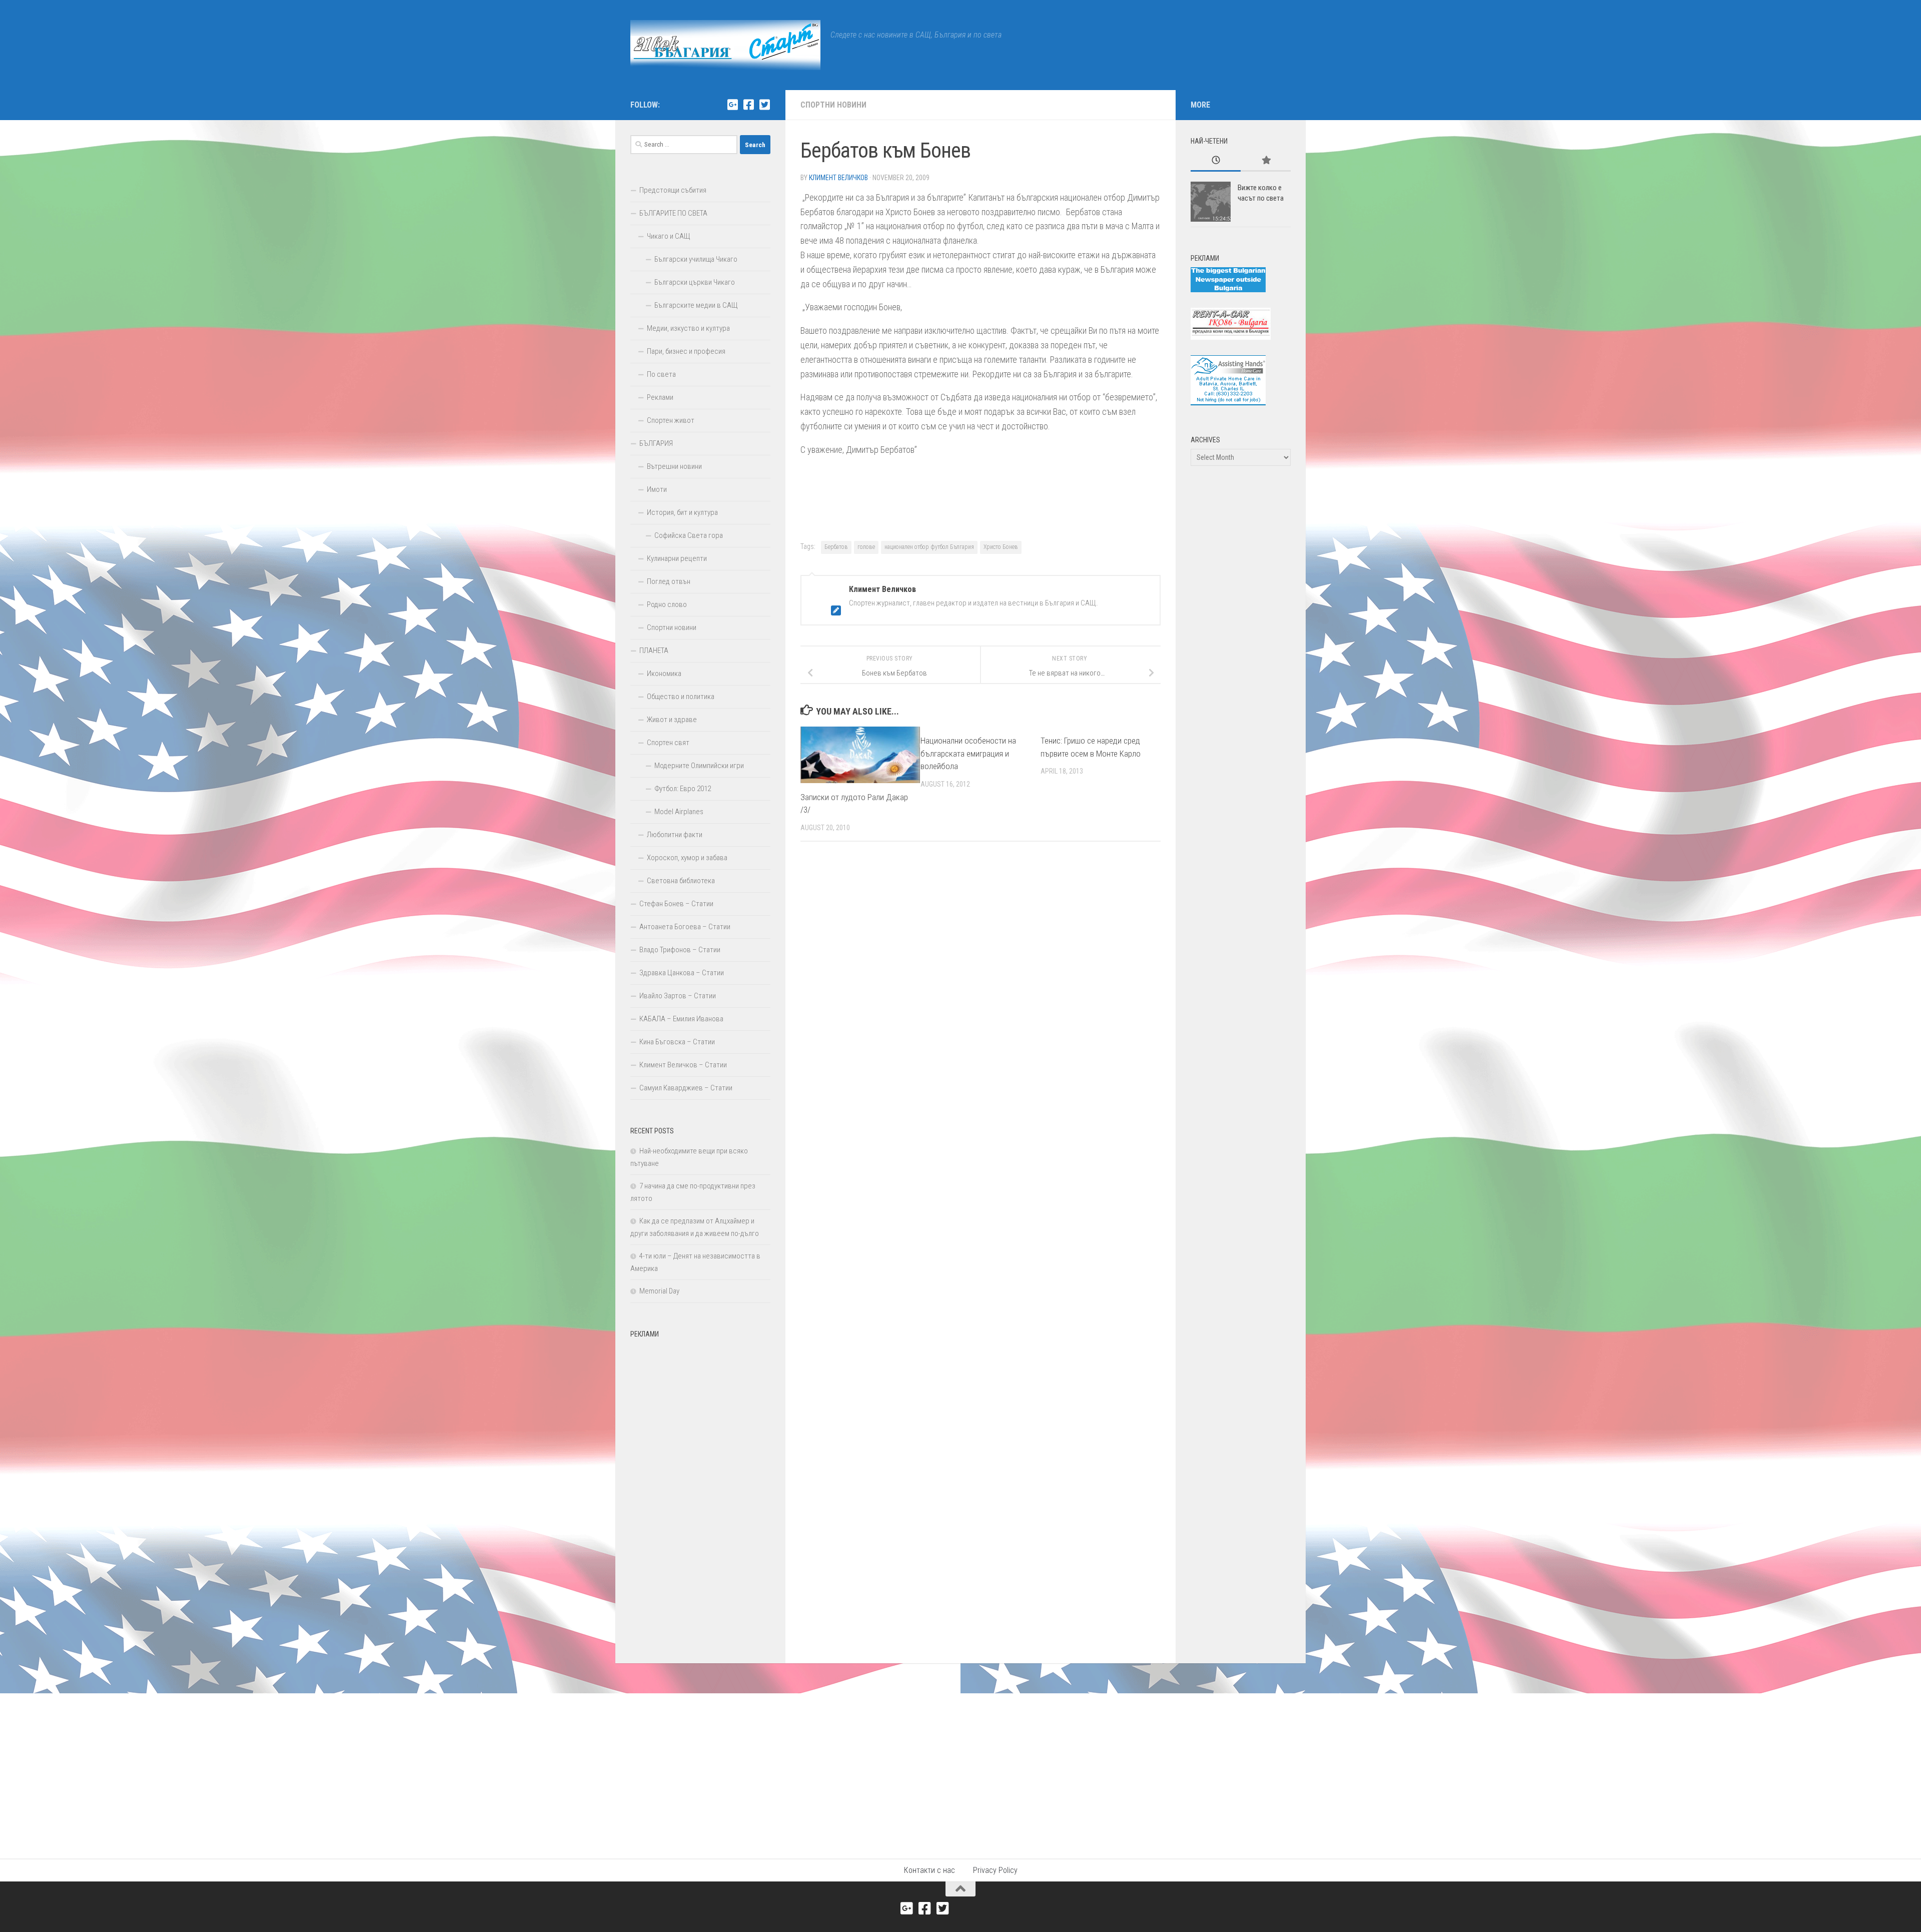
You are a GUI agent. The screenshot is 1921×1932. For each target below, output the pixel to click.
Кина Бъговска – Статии (677, 1042)
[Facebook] (748, 105)
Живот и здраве (672, 720)
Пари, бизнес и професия (686, 351)
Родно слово (667, 604)
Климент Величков (838, 178)
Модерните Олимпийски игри (699, 766)
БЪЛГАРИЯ (656, 443)
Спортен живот (671, 420)
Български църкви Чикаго (695, 282)
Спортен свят (668, 743)
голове (866, 547)
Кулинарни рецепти (677, 558)
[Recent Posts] (1216, 161)
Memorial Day (659, 1291)
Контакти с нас (929, 1870)
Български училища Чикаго (696, 259)
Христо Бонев (1001, 547)
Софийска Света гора (689, 535)
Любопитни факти (675, 835)
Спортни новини (833, 105)
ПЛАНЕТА (654, 651)
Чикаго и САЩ (669, 236)
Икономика (664, 674)
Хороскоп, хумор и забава (687, 858)
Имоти (657, 489)
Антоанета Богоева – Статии (685, 927)
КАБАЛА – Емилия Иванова (681, 1019)
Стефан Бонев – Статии (676, 904)
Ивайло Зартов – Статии (678, 996)
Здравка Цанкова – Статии (682, 973)
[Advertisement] (700, 1493)
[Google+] (732, 105)
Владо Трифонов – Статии (680, 950)
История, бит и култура (682, 512)
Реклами (660, 397)
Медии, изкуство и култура (688, 328)
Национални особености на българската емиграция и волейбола (968, 753)
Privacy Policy (995, 1870)
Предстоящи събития (673, 190)
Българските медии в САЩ (696, 305)
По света (661, 374)
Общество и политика (681, 697)
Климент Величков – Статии (683, 1065)
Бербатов (836, 547)
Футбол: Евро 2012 (683, 789)
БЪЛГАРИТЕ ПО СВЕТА (673, 213)
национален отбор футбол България (929, 547)
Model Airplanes (679, 812)
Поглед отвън (669, 581)
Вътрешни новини (674, 466)
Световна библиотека (681, 881)
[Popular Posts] (1266, 161)
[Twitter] (764, 105)
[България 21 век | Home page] (725, 45)
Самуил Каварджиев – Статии (686, 1088)
